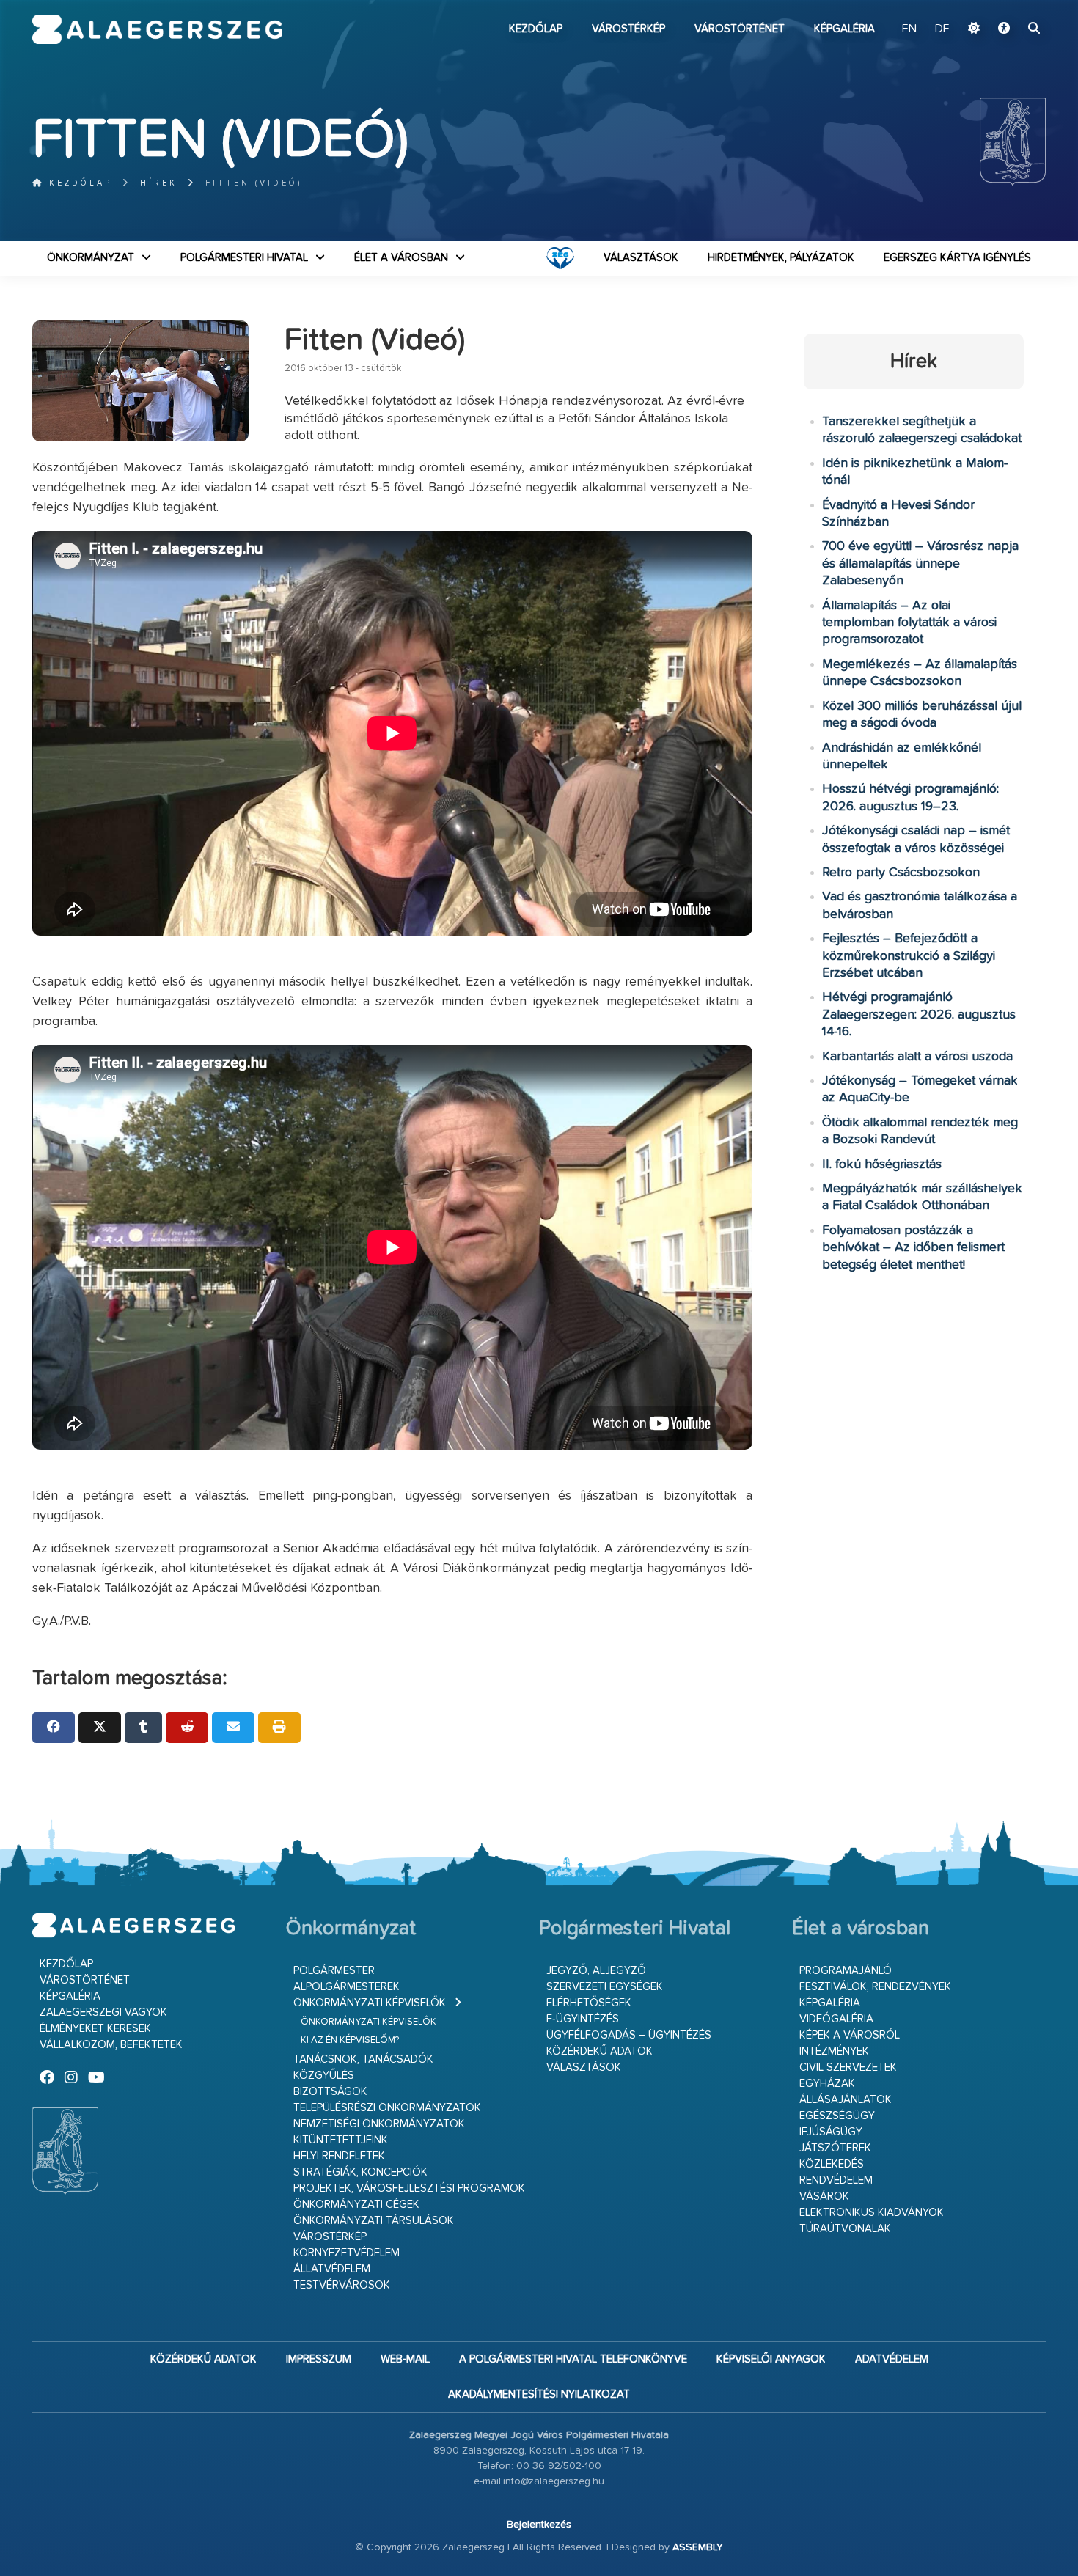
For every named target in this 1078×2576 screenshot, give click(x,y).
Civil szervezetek (848, 2067)
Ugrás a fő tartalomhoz (1009, 7)
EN (909, 29)
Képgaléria (844, 29)
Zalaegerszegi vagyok (103, 2012)
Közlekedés (832, 2164)
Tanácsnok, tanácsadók (363, 2059)
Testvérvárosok (342, 2285)
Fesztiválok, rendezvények (875, 1987)
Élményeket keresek (95, 2029)
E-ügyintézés (583, 2019)
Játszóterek (835, 2148)
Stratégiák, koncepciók (360, 2172)
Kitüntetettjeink (341, 2140)
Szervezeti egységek (605, 1987)
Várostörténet (740, 29)
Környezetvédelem (346, 2253)
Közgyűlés (324, 2076)
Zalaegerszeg (157, 29)
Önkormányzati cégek (356, 2205)
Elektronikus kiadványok (872, 2213)
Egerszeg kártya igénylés (957, 258)
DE (942, 29)
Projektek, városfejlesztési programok (409, 2188)
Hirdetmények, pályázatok (781, 258)
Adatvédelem (892, 2359)
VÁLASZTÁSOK (641, 258)
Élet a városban (401, 258)
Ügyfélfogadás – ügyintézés (629, 2035)
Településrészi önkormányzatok (387, 2108)
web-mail (405, 2359)
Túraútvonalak (845, 2229)
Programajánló (846, 1971)
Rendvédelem (836, 2180)
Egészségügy (837, 2116)
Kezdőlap (536, 29)
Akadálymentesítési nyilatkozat (539, 2395)
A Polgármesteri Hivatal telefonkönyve (573, 2359)
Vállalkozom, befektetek (111, 2045)
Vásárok (824, 2197)
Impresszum (319, 2359)
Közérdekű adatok (599, 2051)
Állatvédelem (332, 2269)
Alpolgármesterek (346, 1987)
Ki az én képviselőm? (350, 2040)
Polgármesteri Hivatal (244, 258)
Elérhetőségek (589, 2003)
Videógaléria (836, 2019)
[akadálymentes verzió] (1004, 29)
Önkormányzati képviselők (370, 2003)
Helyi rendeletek (339, 2156)
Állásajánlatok (846, 2100)
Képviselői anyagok (771, 2359)
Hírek (159, 183)
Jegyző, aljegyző (596, 1971)
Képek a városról (850, 2035)
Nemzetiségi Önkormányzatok (379, 2124)
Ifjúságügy (831, 2132)
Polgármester (334, 1971)
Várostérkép (628, 29)
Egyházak (827, 2084)
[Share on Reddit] (187, 1728)
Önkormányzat (91, 258)
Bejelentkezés (539, 2525)
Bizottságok (330, 2092)
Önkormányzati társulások (374, 2221)
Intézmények (834, 2051)
